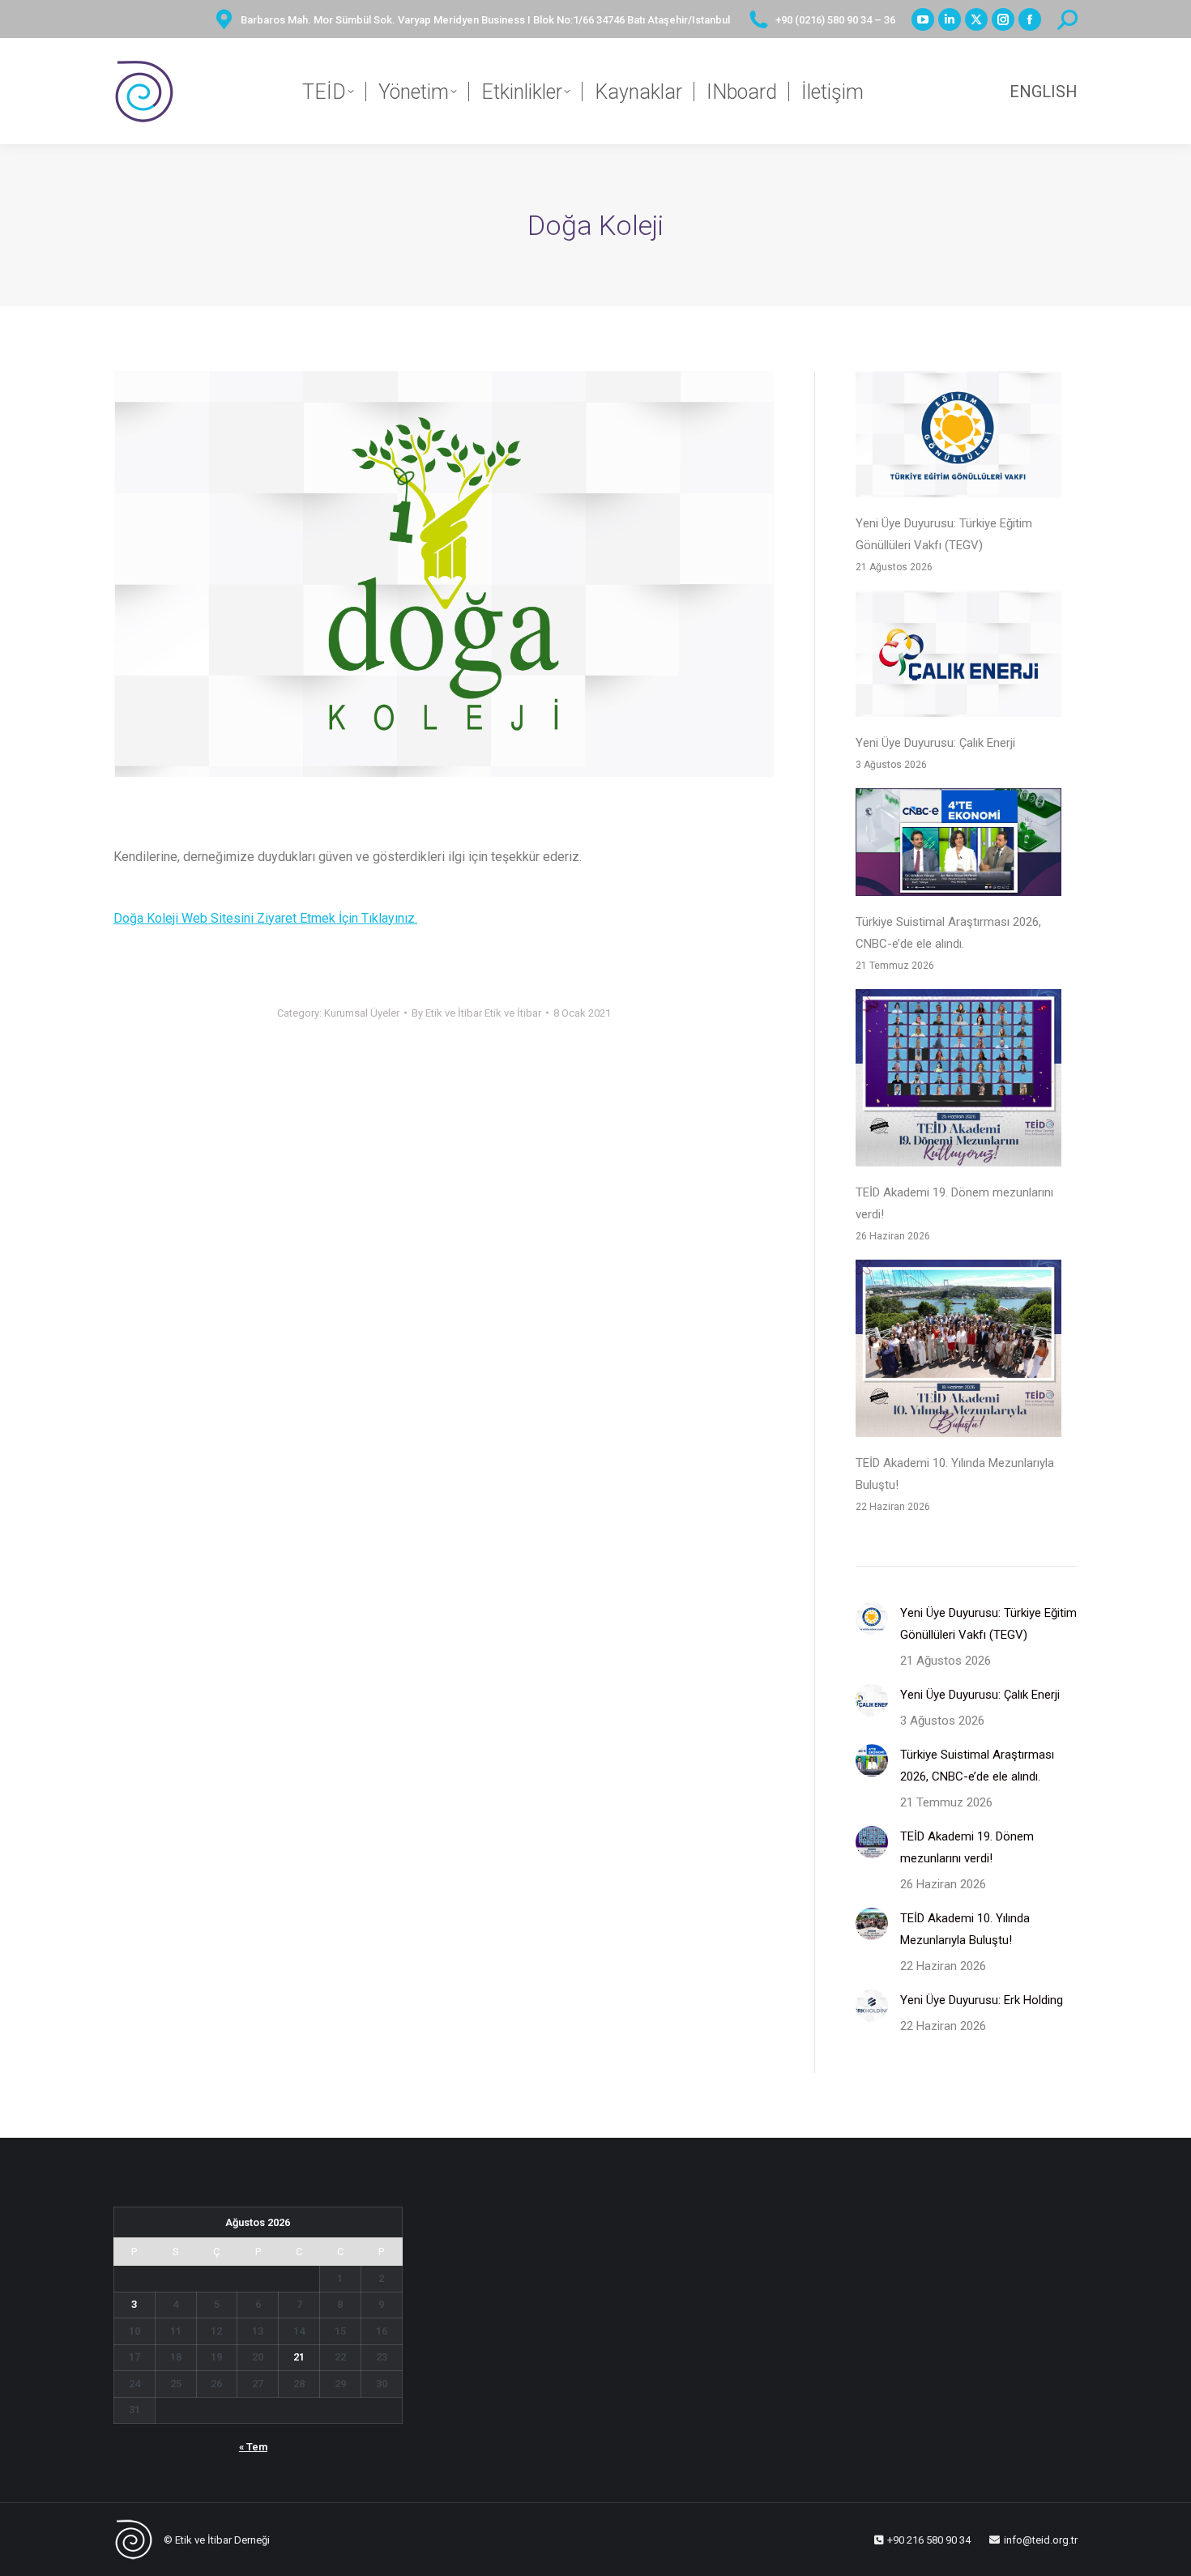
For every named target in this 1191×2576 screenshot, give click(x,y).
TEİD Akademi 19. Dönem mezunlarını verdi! (954, 1203)
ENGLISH (1044, 92)
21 (299, 2357)
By (476, 1013)
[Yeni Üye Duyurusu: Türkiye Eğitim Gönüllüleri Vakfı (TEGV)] (958, 438)
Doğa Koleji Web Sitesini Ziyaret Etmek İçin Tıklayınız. (265, 918)
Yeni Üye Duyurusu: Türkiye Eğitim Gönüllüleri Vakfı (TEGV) (944, 534)
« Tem (253, 2447)
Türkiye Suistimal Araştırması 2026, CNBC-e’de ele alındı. (948, 933)
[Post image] (872, 1619)
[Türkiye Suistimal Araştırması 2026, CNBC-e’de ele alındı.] (958, 846)
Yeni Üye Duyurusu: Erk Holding (982, 2000)
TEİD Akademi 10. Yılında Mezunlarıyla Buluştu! (955, 1474)
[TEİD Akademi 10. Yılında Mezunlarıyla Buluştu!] (958, 1352)
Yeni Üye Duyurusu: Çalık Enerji (935, 743)
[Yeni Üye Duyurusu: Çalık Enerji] (958, 657)
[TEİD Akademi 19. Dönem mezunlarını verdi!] (958, 1081)
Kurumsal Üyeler (362, 1013)
